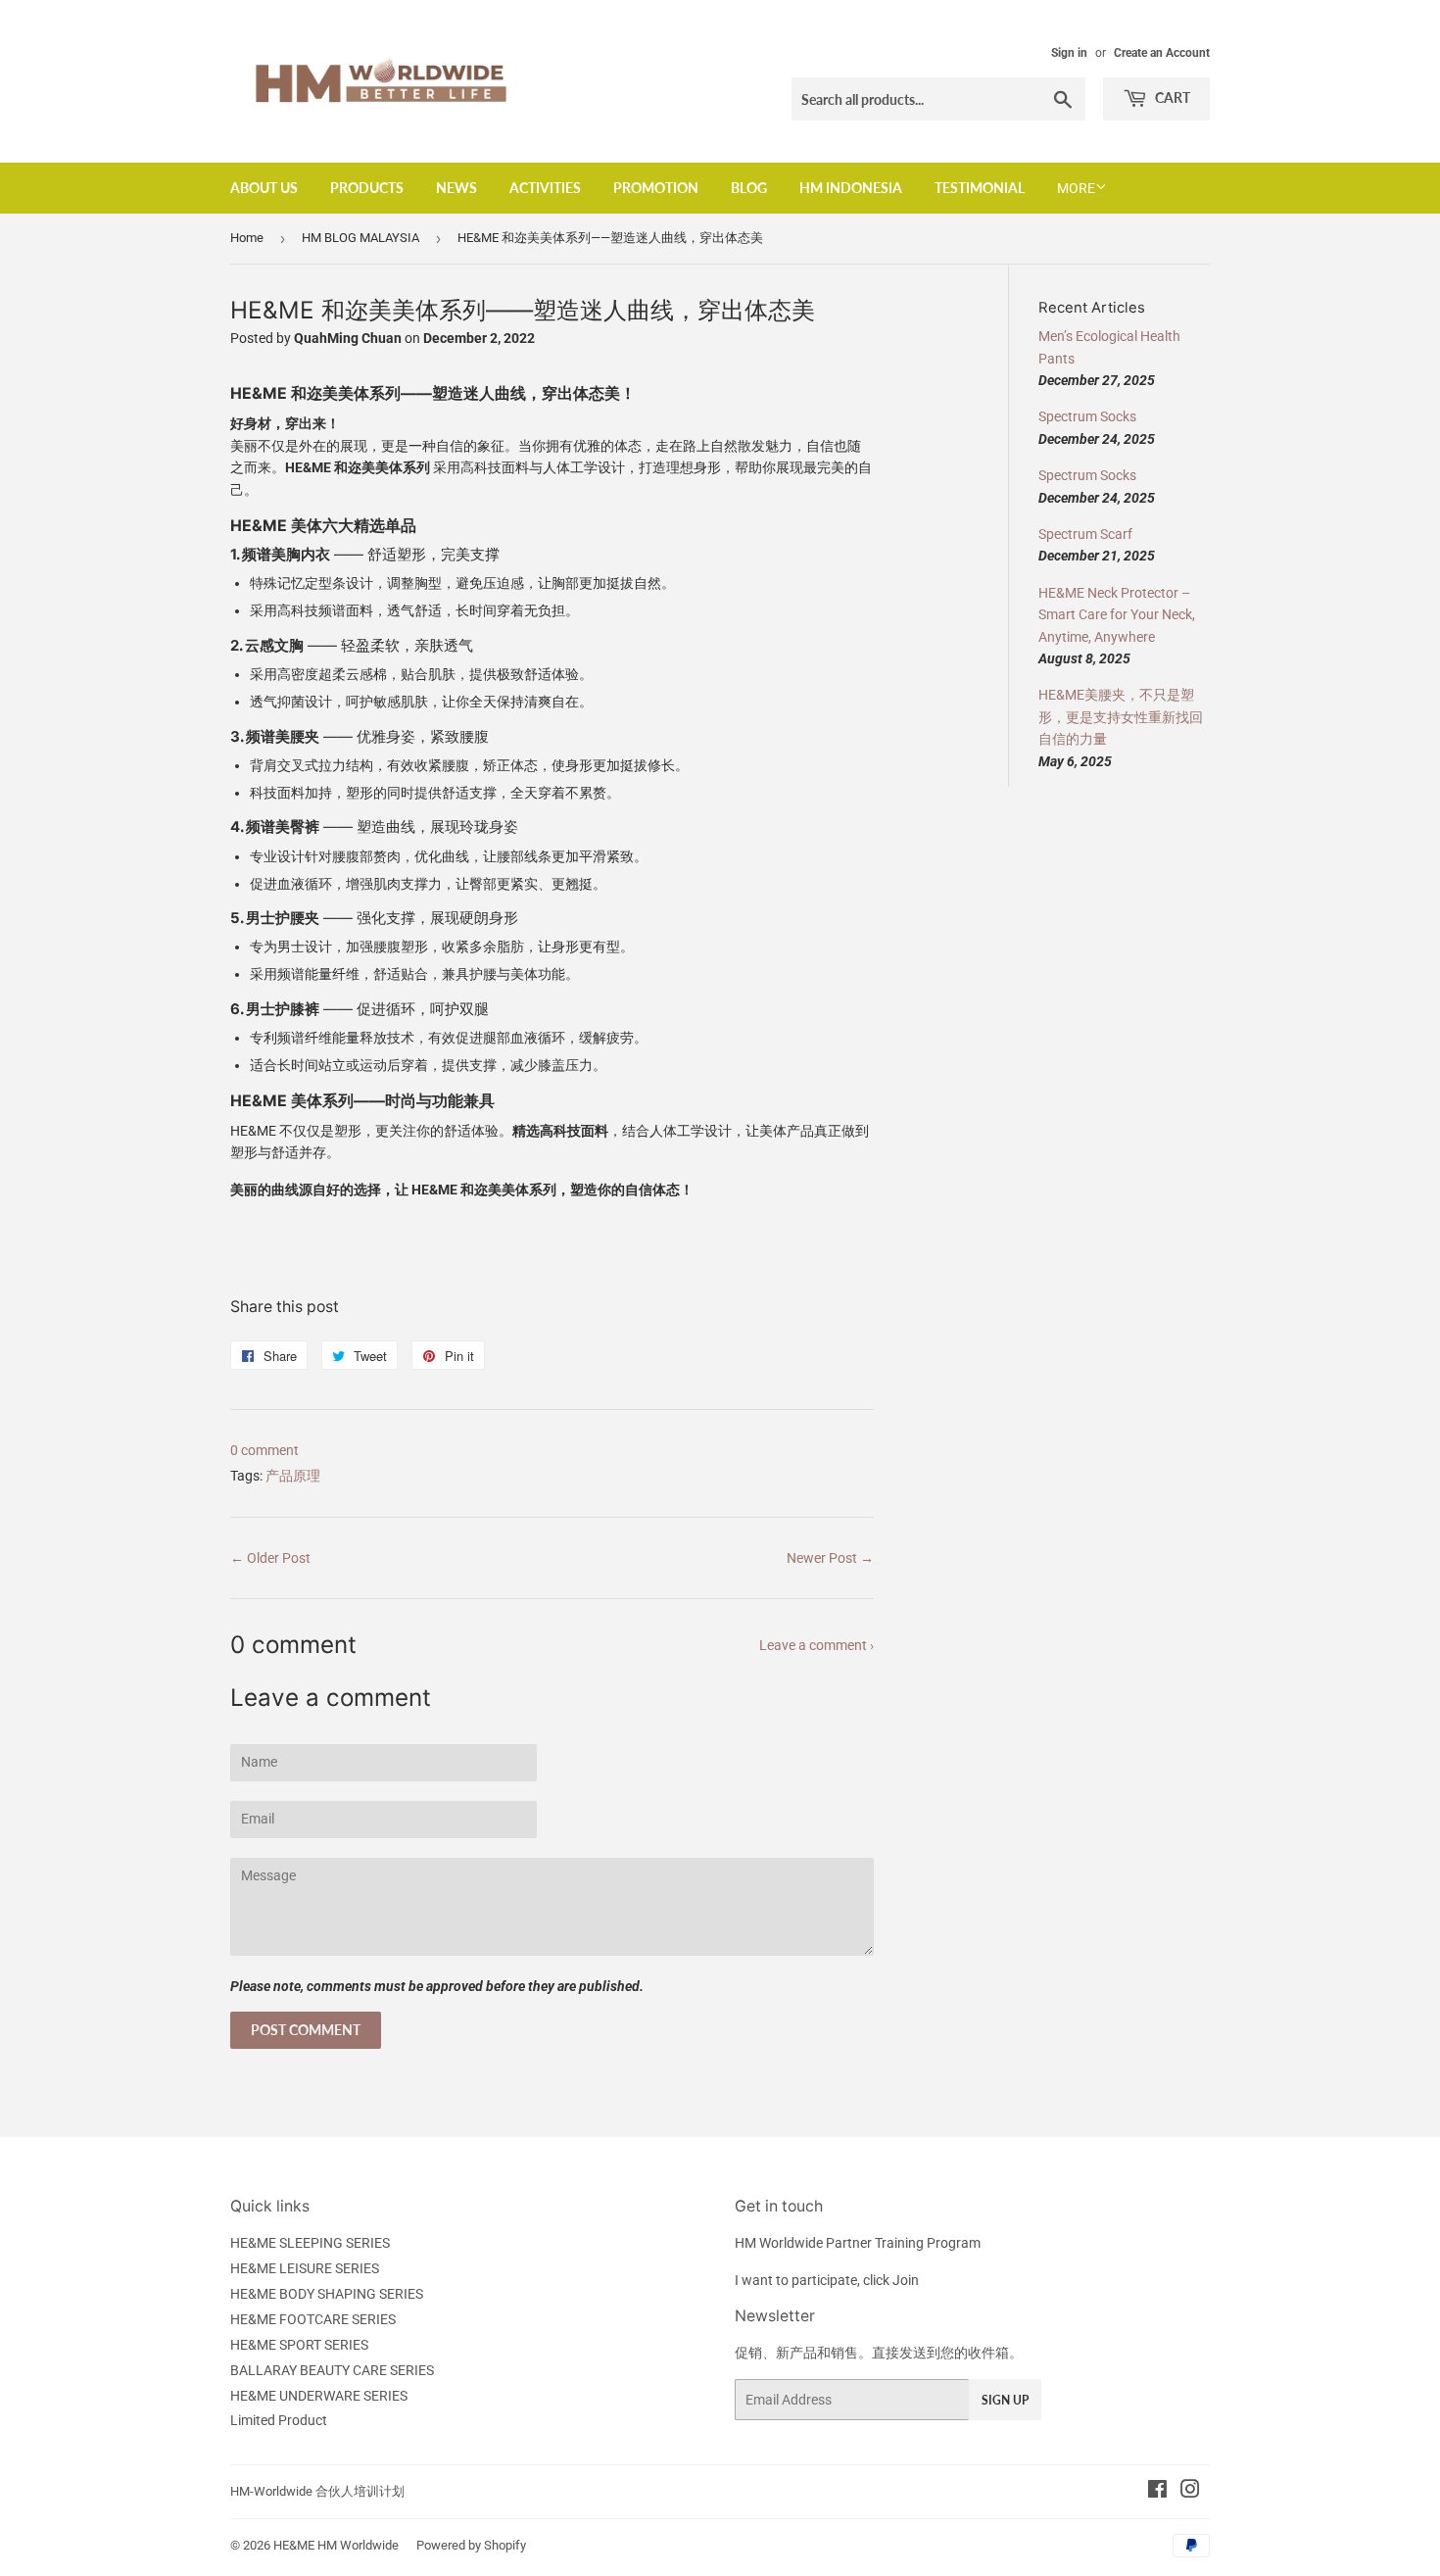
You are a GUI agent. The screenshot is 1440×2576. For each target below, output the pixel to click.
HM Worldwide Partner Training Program (858, 2243)
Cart (1171, 97)
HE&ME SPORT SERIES (299, 2345)
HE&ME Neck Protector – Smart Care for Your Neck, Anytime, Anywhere (1117, 615)
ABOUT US (264, 188)
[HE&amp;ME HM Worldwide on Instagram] (1190, 2492)
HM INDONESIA (851, 188)
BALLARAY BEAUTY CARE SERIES (332, 2370)
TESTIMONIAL (980, 188)
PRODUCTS (367, 188)
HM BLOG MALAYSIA (360, 238)
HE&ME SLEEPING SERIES (310, 2243)
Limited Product (279, 2420)
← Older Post (270, 1558)
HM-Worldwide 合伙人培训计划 (317, 2491)
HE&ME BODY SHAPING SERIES (327, 2294)
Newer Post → (830, 1558)
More (1076, 188)
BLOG (749, 188)
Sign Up (1005, 2400)
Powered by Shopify (471, 2545)
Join (906, 2280)
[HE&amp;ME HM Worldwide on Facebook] (1157, 2492)
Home (247, 238)
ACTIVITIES (545, 188)
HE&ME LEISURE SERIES (305, 2268)
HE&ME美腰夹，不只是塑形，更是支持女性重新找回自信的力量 (1121, 717)
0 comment (264, 1450)
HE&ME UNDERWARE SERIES (319, 2396)
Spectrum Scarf (1085, 534)
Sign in (1069, 53)
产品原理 (293, 1476)
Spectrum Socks (1087, 416)
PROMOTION (656, 188)
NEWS (456, 188)
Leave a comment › (816, 1645)
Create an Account (1162, 53)
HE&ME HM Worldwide (336, 2545)
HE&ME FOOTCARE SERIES (313, 2319)
